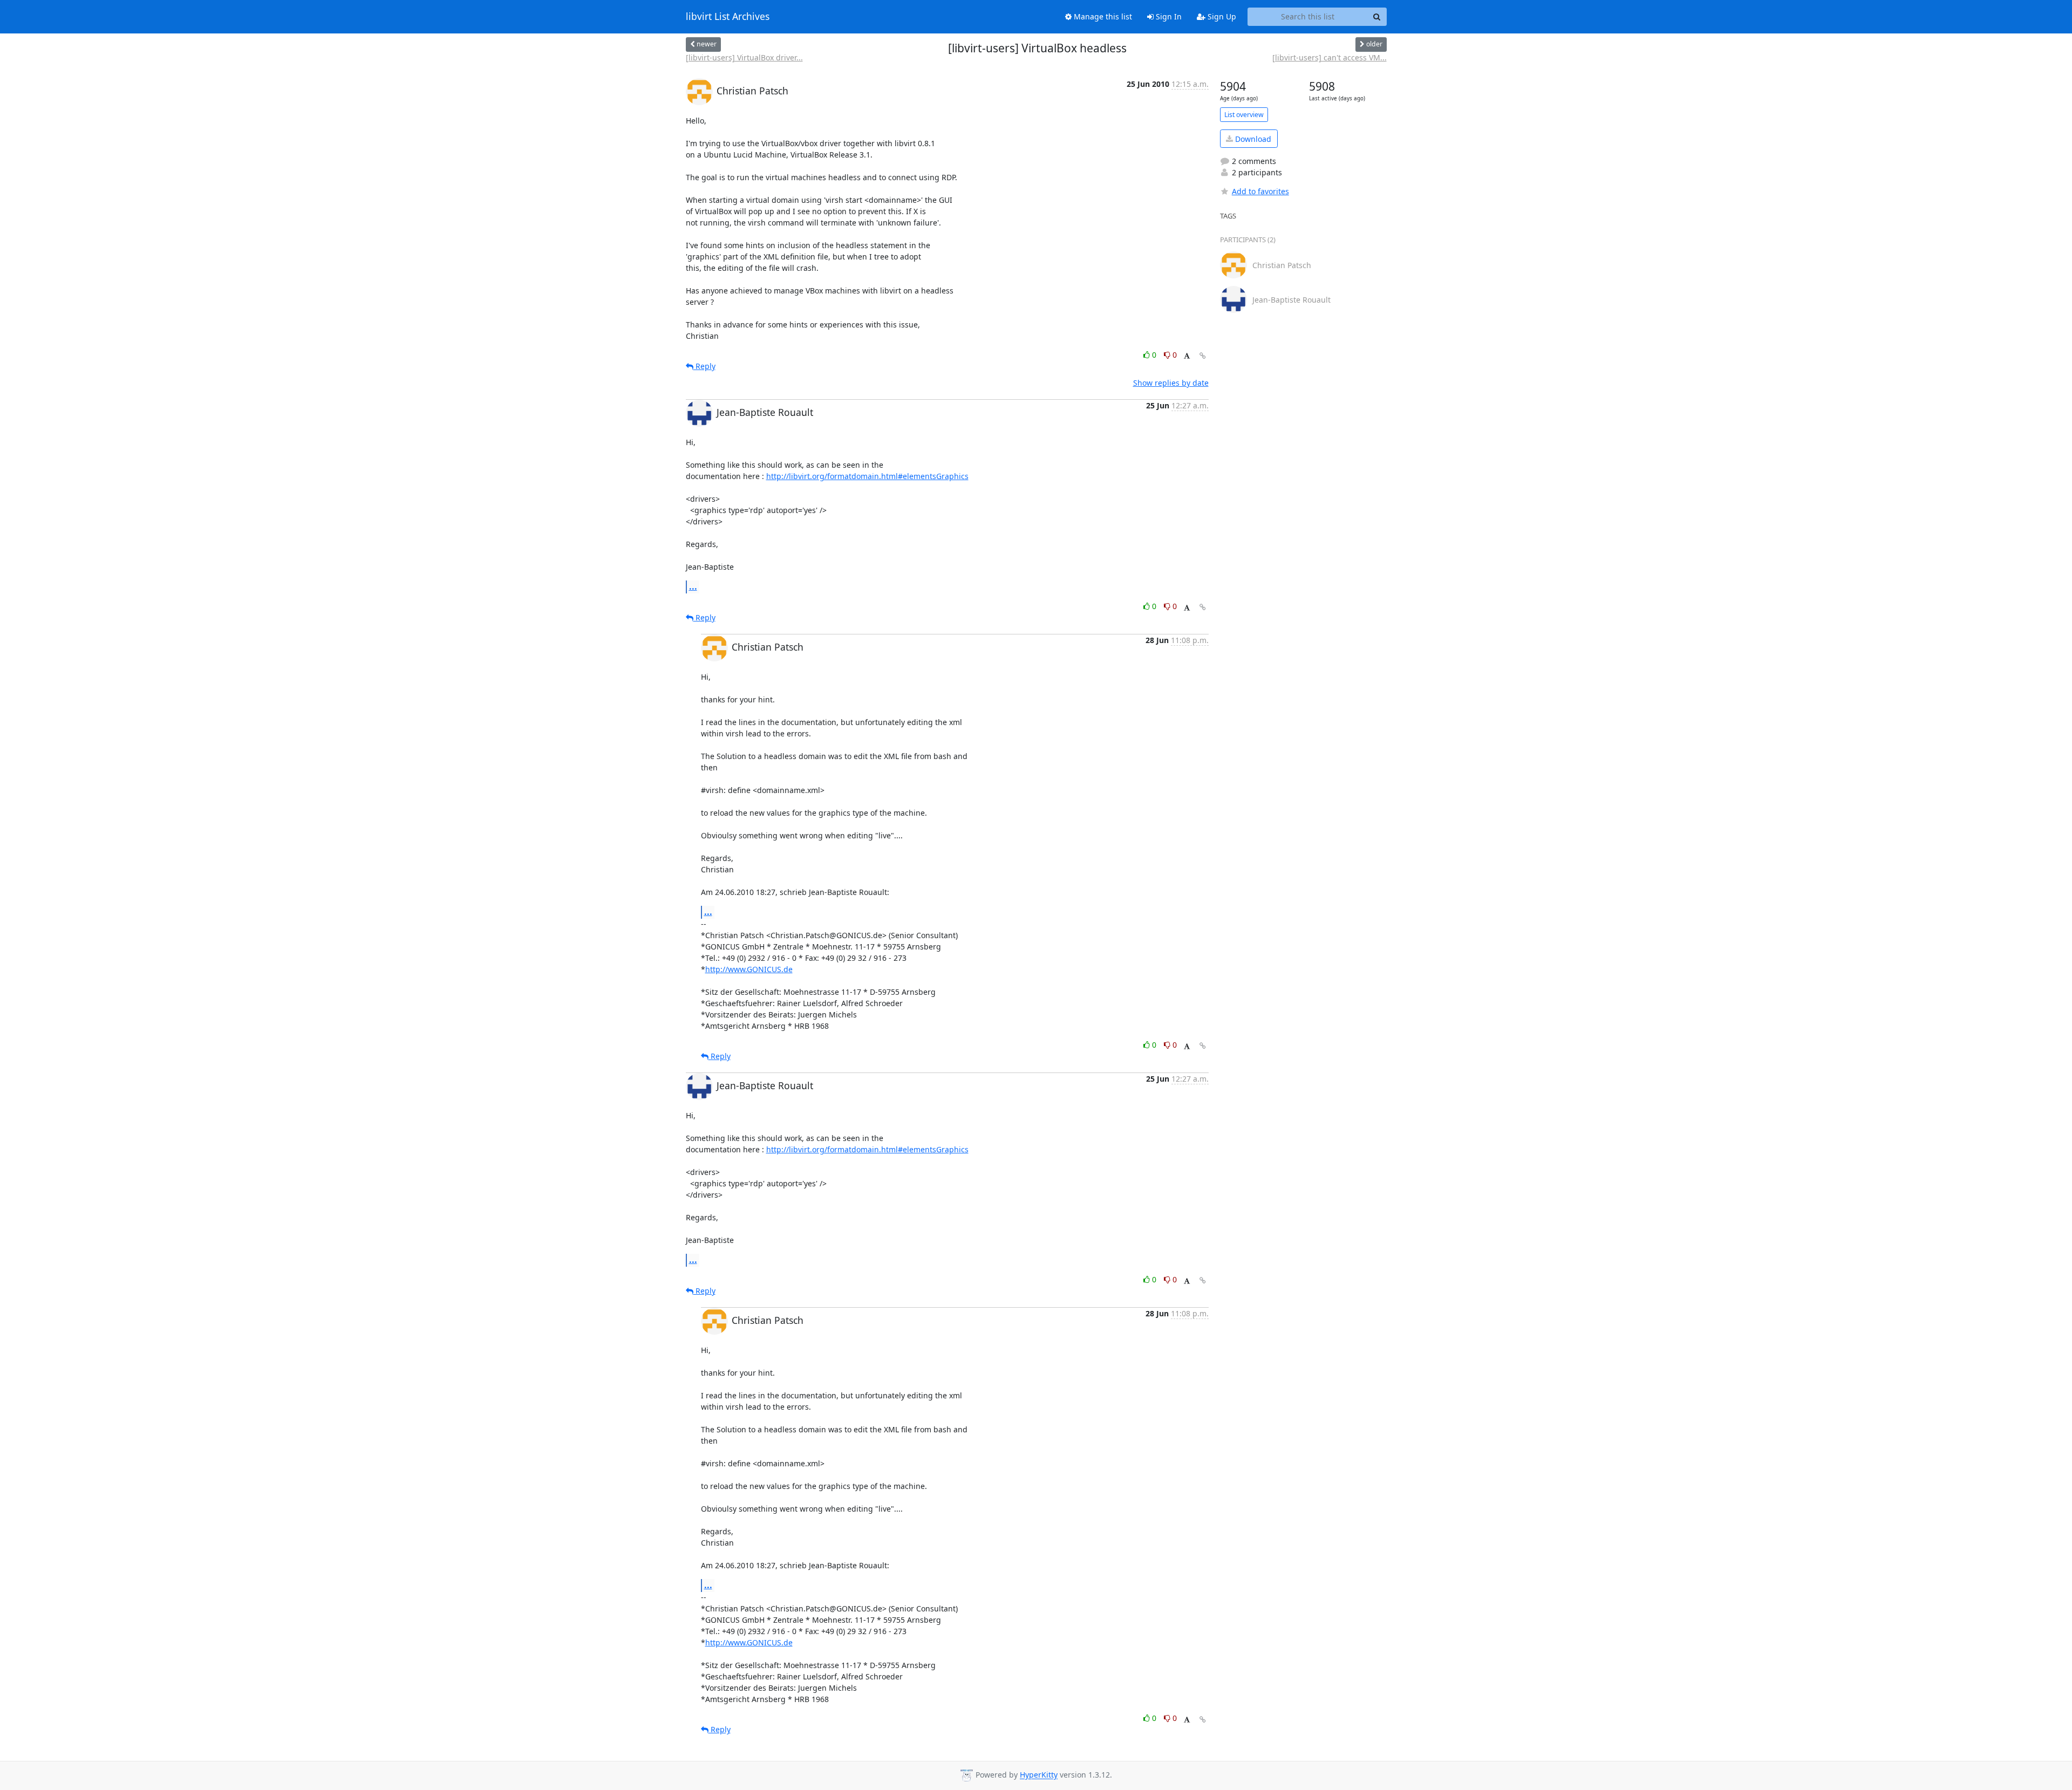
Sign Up (1221, 16)
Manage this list (1102, 16)
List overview (1244, 115)
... (693, 586)
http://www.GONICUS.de (749, 969)
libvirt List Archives (728, 17)
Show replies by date (1171, 383)
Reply (704, 366)
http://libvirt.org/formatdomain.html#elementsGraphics (867, 476)
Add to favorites (1260, 191)
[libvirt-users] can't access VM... (1330, 57)
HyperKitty (1039, 1775)
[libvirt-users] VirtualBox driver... (744, 57)
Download (1252, 139)
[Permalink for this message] (1203, 356)
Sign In (1168, 16)
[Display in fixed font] (1187, 356)
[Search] (1377, 17)
